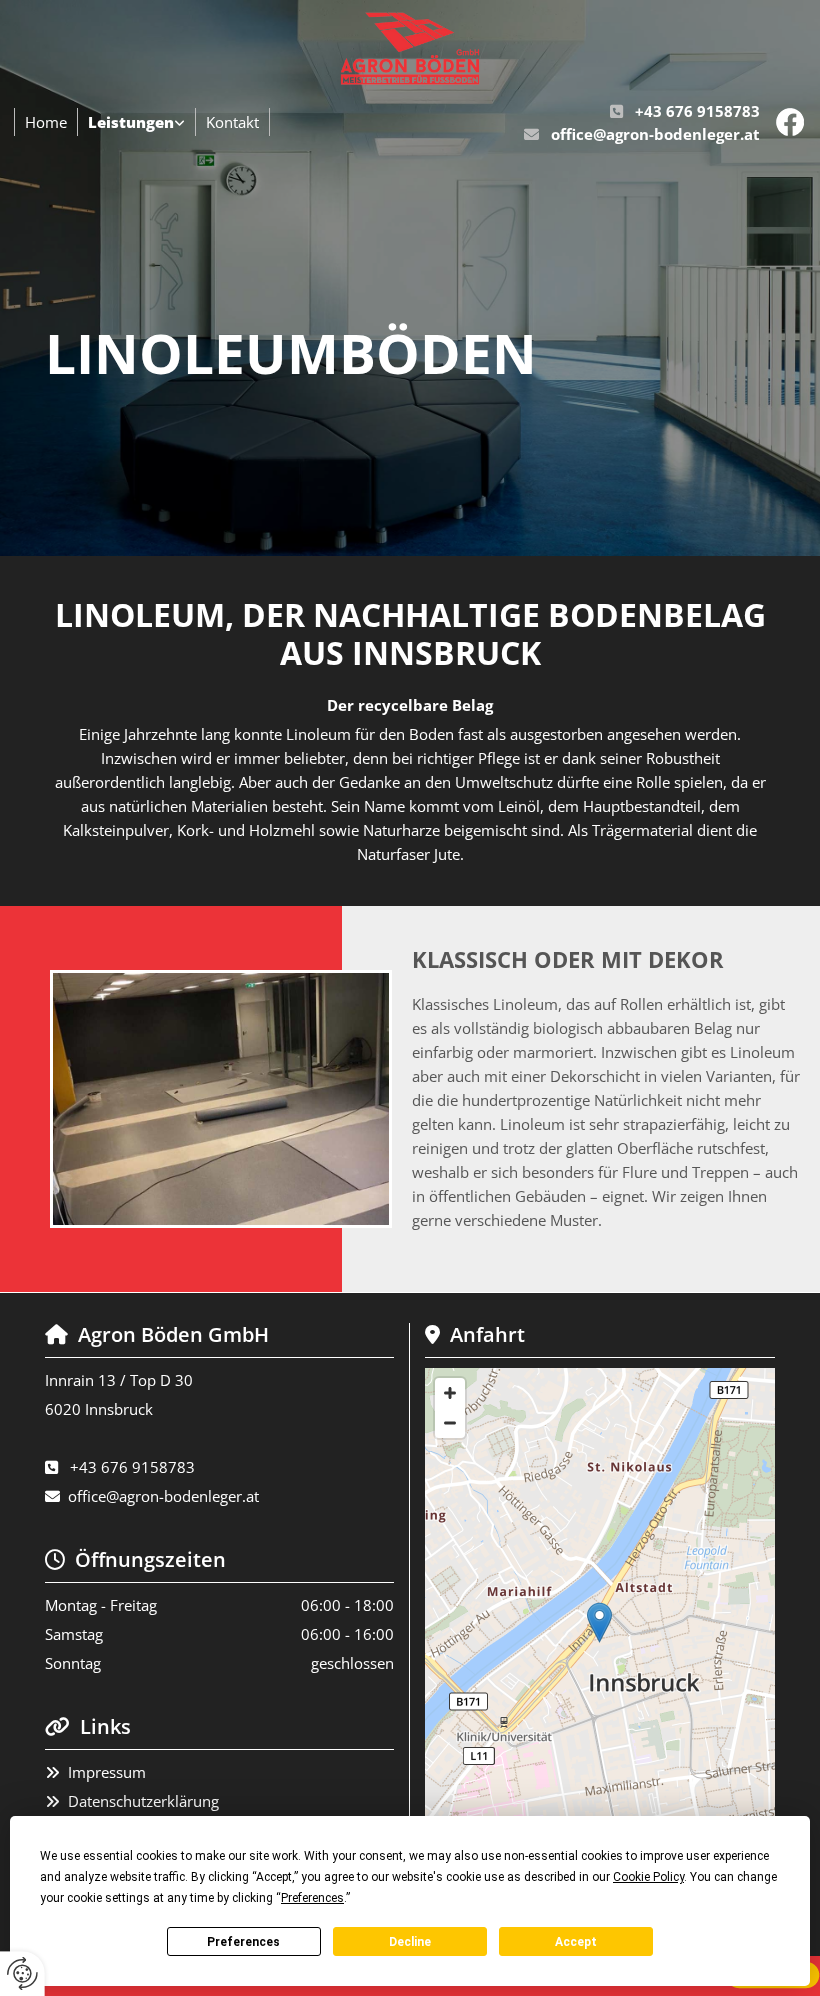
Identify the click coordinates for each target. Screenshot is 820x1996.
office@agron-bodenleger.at (655, 134)
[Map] (600, 1643)
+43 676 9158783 (697, 111)
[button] (599, 1622)
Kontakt (232, 122)
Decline (410, 1942)
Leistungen (131, 122)
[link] (137, 122)
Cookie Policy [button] (648, 1877)
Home (46, 122)
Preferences (243, 1942)
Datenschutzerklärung (143, 1801)
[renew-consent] (22, 1973)
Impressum (107, 1772)
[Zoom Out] (450, 1423)
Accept (576, 1942)
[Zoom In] (450, 1393)
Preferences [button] (312, 1898)
